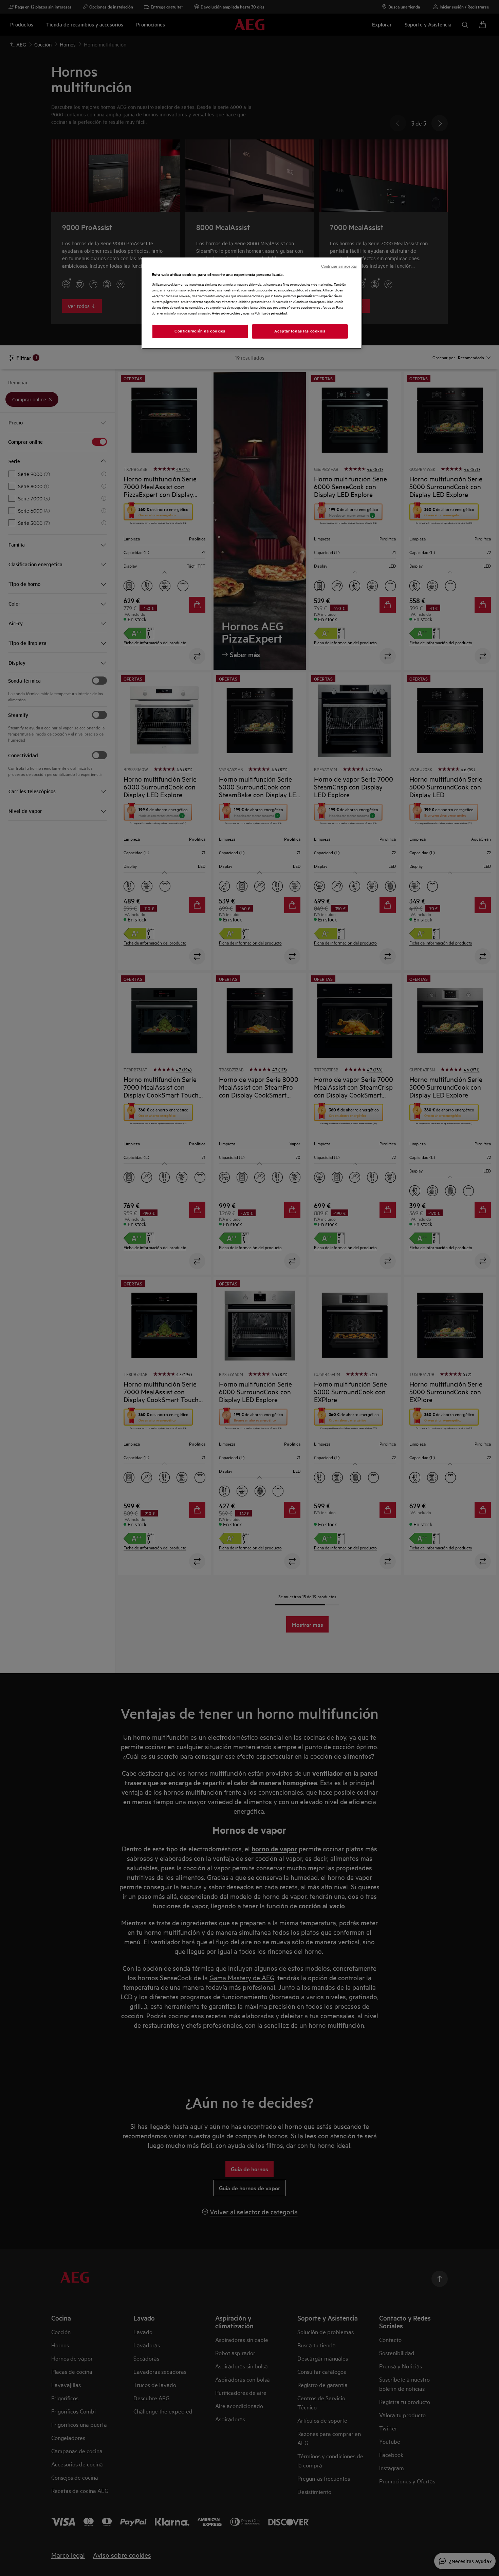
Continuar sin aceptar (339, 266)
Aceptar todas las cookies (300, 331)
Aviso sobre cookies (226, 313)
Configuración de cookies (200, 331)
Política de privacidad (271, 313)
